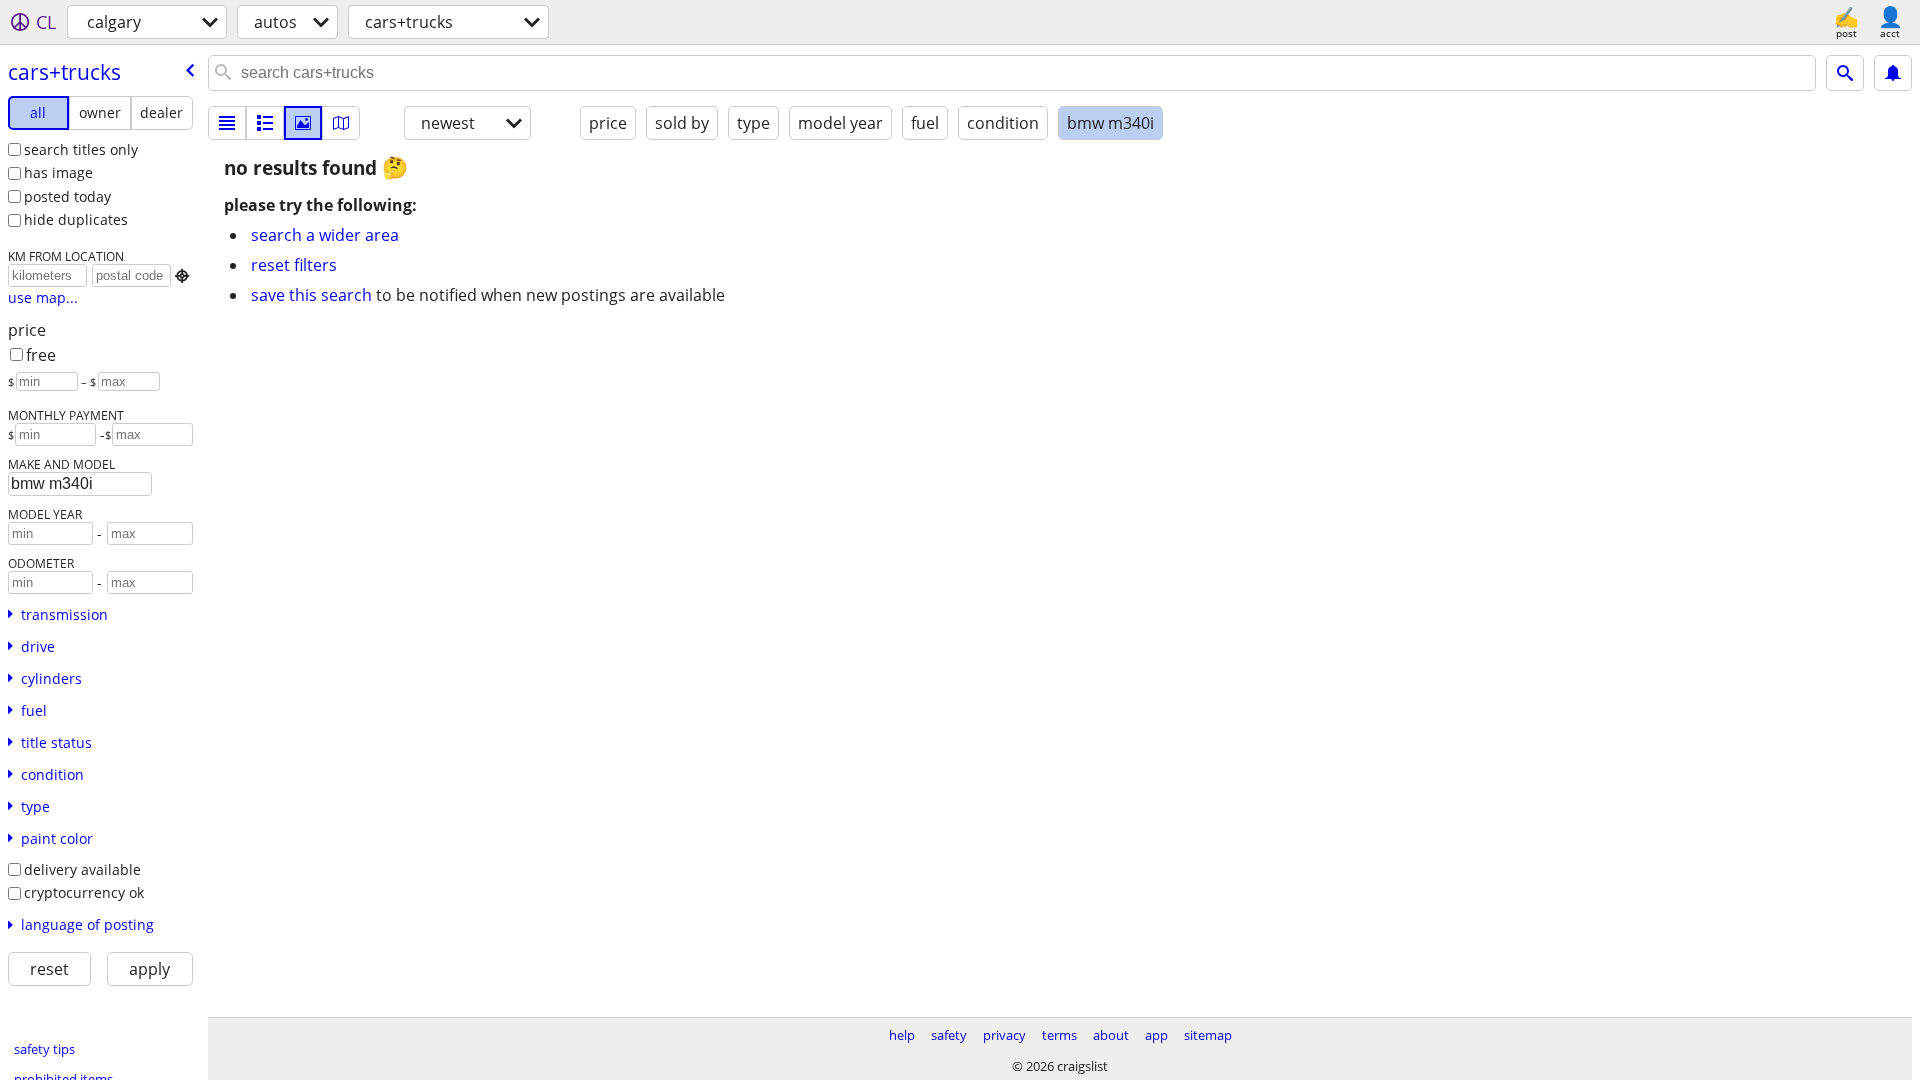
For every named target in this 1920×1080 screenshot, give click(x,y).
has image (58, 172)
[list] (227, 123)
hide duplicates (76, 219)
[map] (341, 123)
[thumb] (265, 123)
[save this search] (1893, 73)
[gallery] (303, 123)
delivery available (82, 869)
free (41, 355)
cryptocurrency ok (84, 892)
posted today (67, 196)
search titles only (81, 149)
